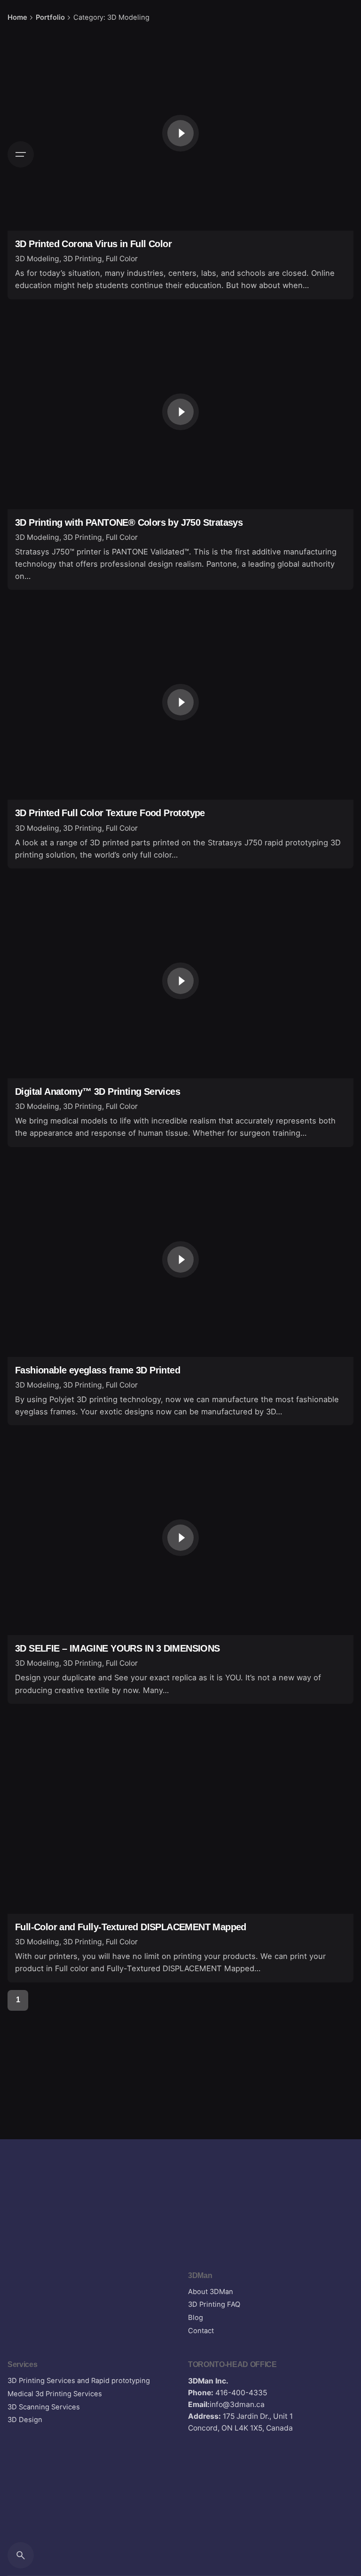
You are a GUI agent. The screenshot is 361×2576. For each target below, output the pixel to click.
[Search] (21, 2555)
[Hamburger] (21, 154)
